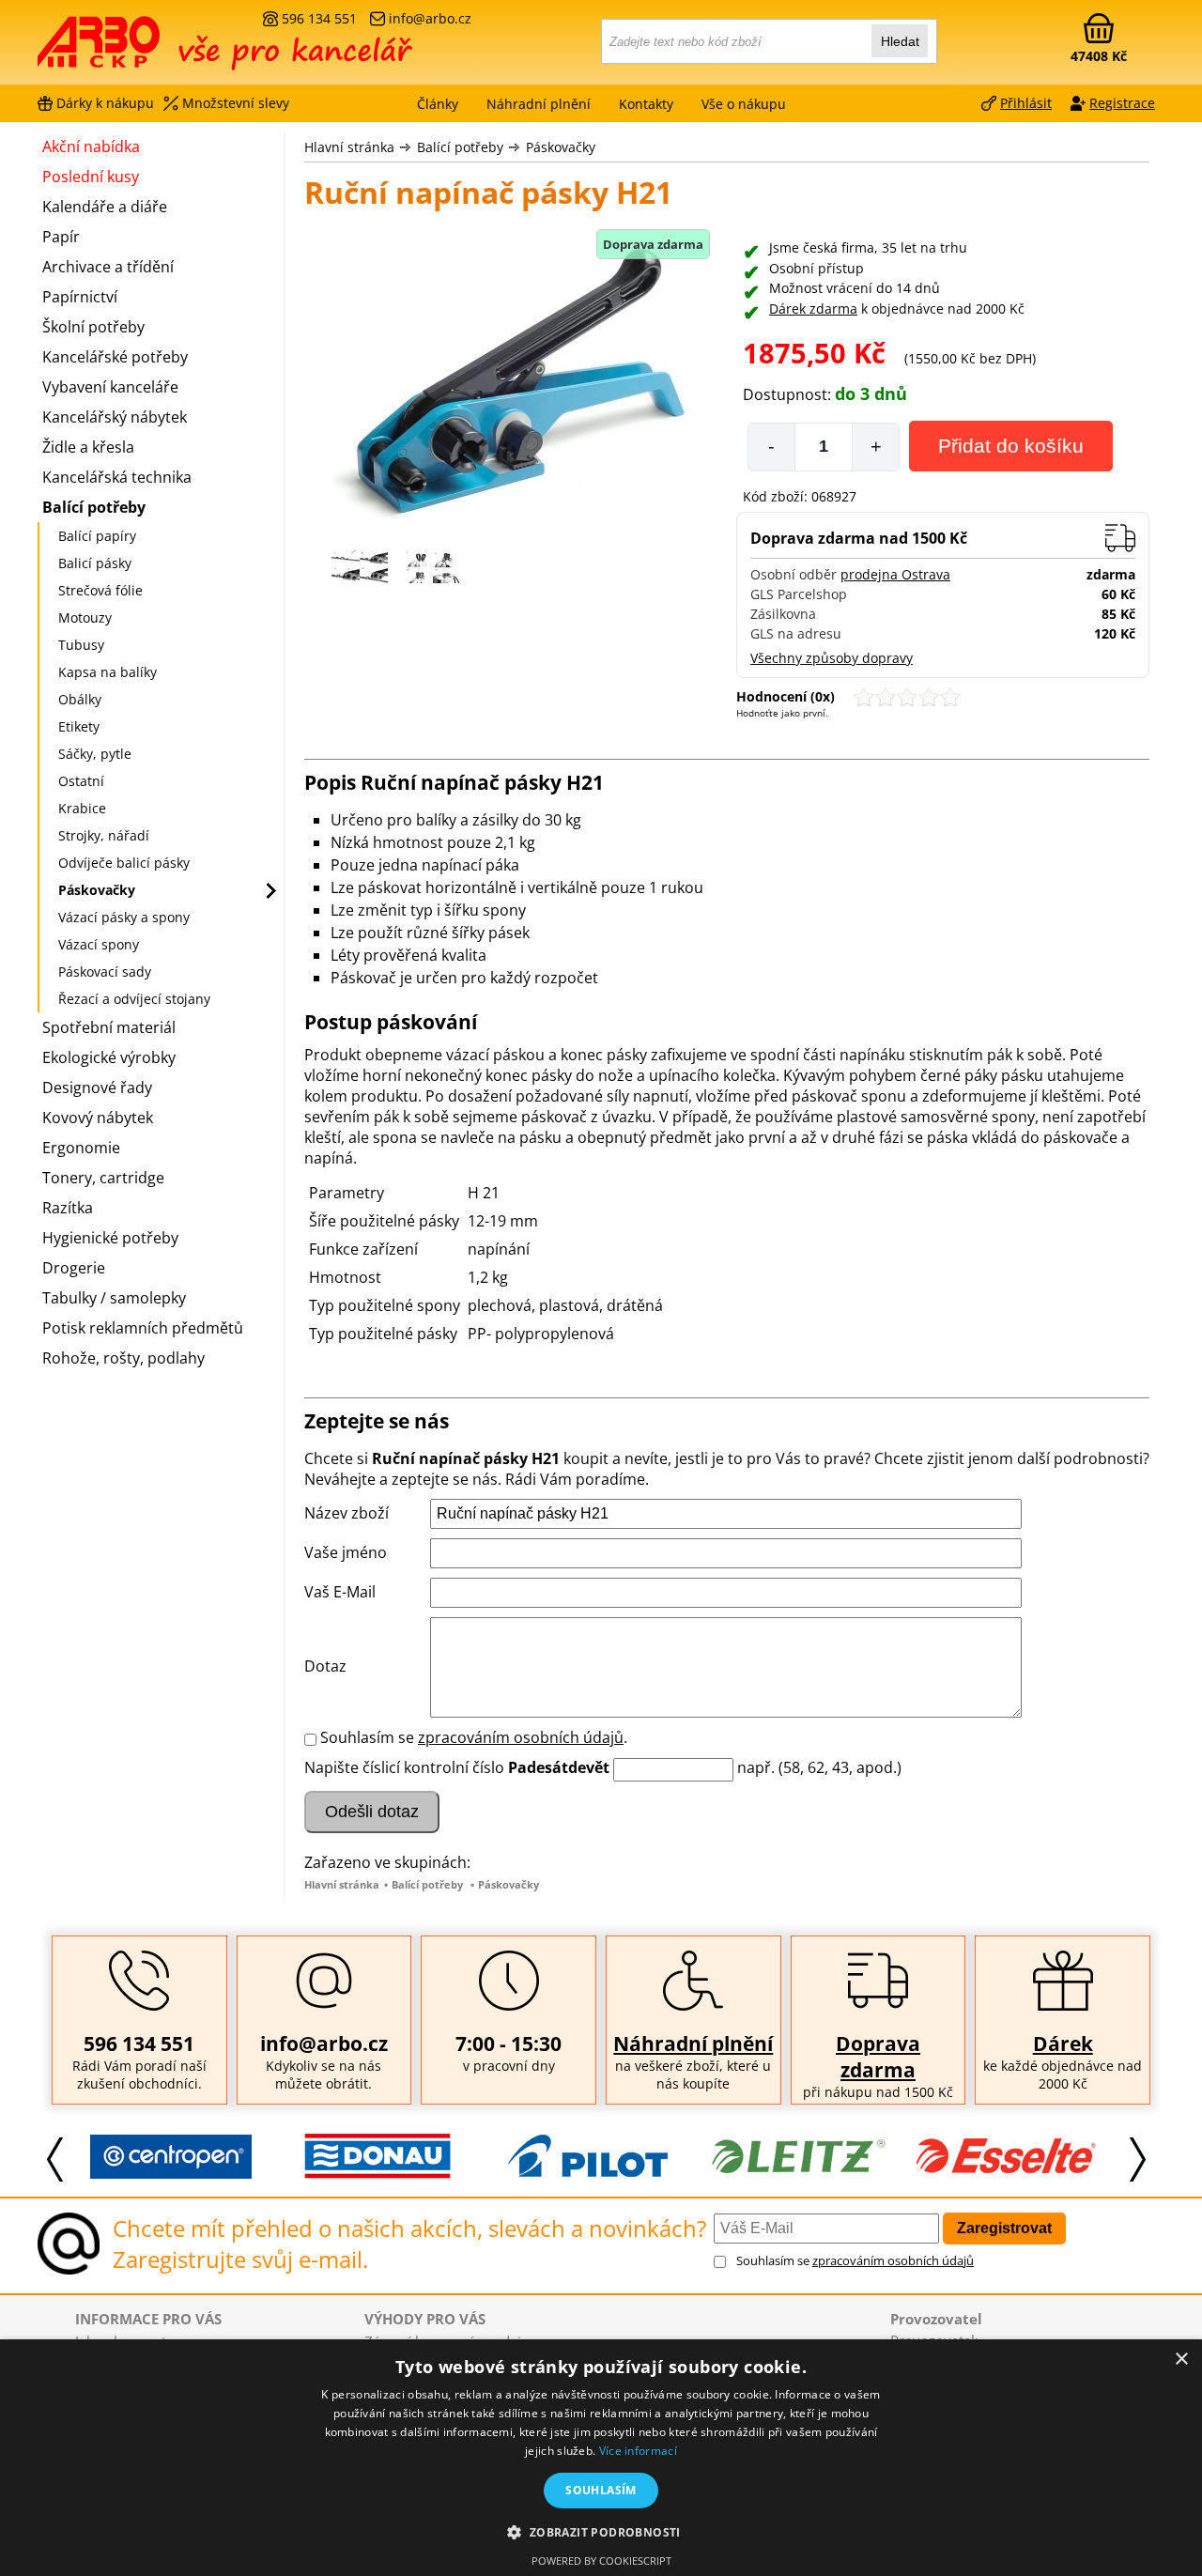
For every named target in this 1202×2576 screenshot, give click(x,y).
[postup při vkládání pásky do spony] (433, 578)
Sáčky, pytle (95, 754)
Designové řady (97, 1087)
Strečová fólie (100, 590)
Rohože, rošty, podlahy (123, 1358)
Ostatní (81, 781)
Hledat (900, 41)
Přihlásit (1026, 103)
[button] (601, 2531)
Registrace (1122, 103)
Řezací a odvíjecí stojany (134, 999)
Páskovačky (561, 147)
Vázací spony (99, 944)
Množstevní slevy (236, 103)
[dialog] (601, 2458)
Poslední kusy (91, 177)
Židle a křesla (88, 447)
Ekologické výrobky (109, 1057)
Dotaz (325, 1666)
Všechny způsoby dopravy (832, 658)
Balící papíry (97, 536)
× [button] (1181, 2360)
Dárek (1063, 2044)
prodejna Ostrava (895, 574)
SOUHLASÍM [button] (601, 2490)
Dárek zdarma (813, 309)
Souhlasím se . (474, 1737)
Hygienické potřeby (110, 1238)
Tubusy (81, 645)
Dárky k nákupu (105, 103)
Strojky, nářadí (104, 835)
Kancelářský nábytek (115, 417)
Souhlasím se (855, 2260)
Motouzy (85, 617)
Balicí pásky (95, 563)
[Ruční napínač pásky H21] (511, 384)
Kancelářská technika (117, 477)
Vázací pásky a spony (124, 917)
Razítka (68, 1208)
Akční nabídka (91, 147)
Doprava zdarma (878, 2057)
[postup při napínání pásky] (360, 578)
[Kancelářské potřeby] (140, 49)
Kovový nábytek (98, 1118)
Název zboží (347, 1513)
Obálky (80, 699)
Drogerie (74, 1268)
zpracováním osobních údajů (521, 1737)
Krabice (82, 808)
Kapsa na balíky (108, 672)
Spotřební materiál (109, 1027)
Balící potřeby (460, 147)
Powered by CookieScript (601, 2561)
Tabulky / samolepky (114, 1298)
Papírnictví (80, 297)
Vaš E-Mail (340, 1592)
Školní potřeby (93, 327)
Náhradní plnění (693, 2044)
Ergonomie (81, 1148)
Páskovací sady (105, 972)
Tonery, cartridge (103, 1178)
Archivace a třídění (108, 267)
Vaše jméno (346, 1552)
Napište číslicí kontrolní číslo (404, 1767)
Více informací (638, 2451)
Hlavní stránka (349, 147)
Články (438, 104)
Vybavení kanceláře (110, 387)
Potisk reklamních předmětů (143, 1328)
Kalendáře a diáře (105, 207)
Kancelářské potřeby (115, 357)
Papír (61, 237)
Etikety (79, 726)
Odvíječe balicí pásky (124, 863)
